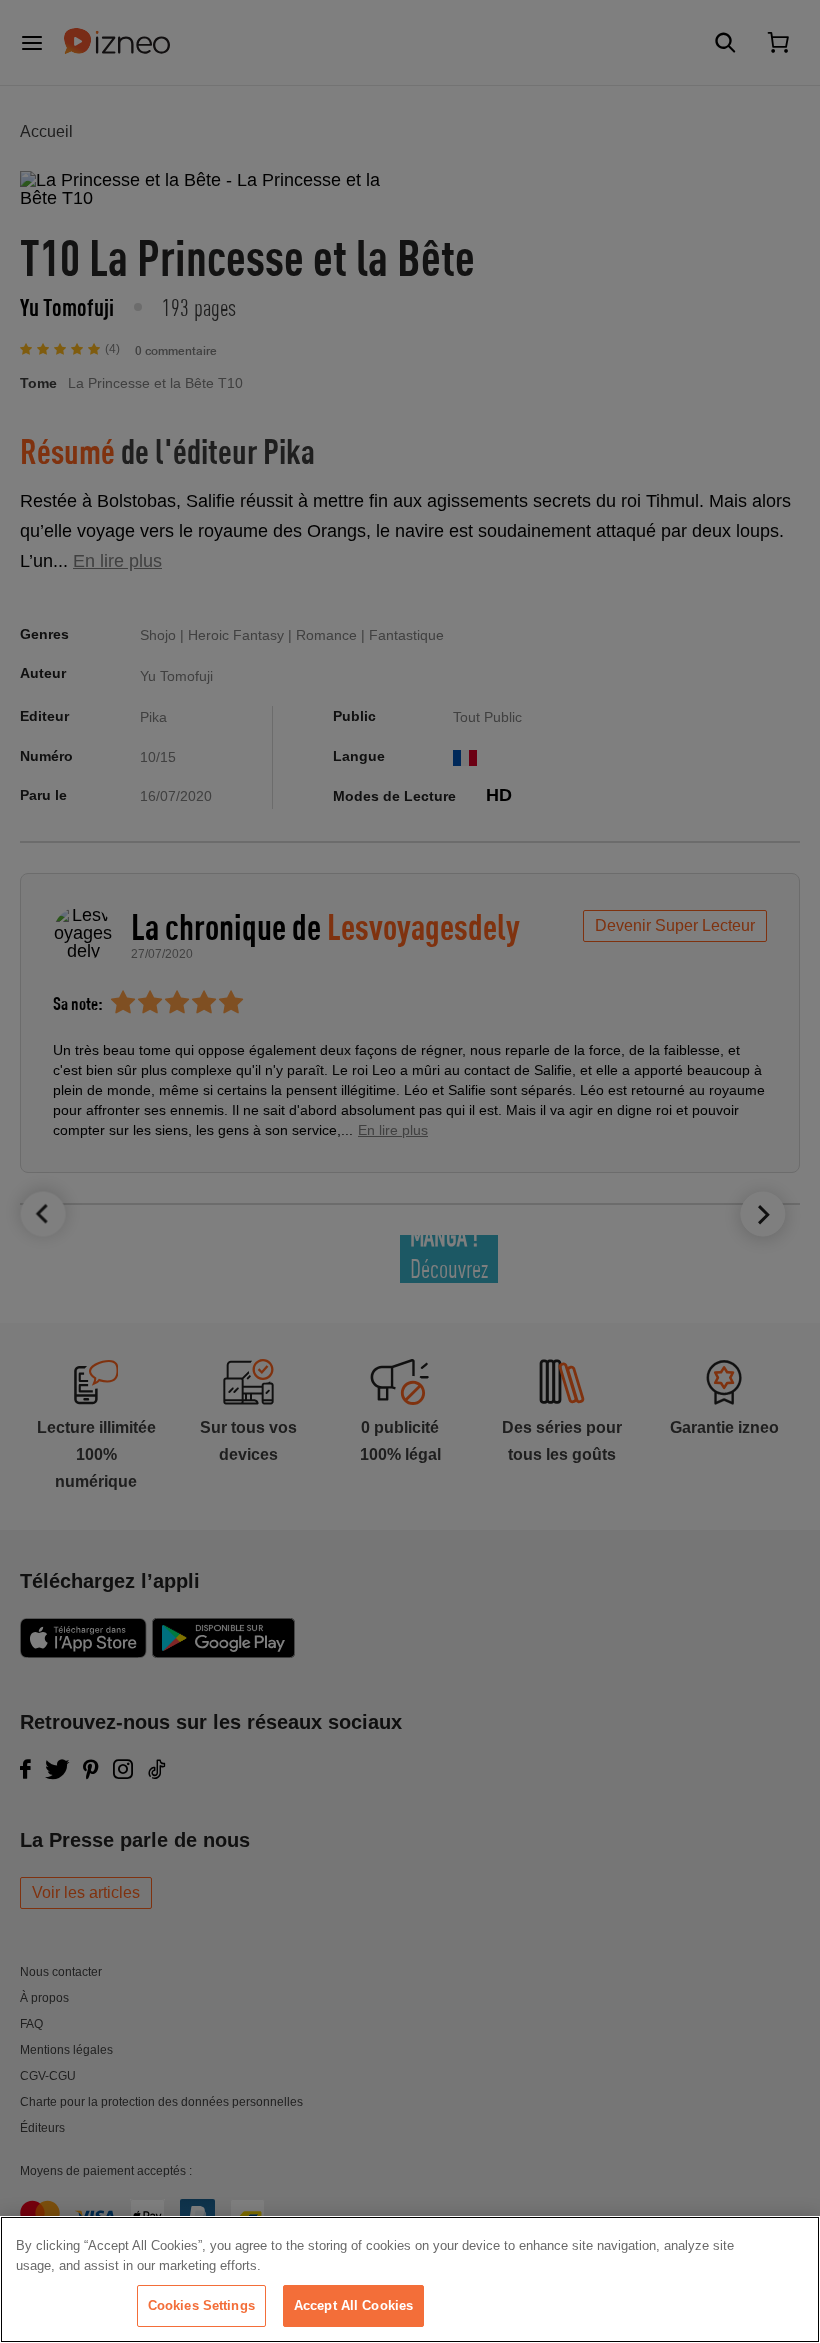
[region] (410, 2279)
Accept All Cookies (353, 2305)
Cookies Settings (201, 2305)
